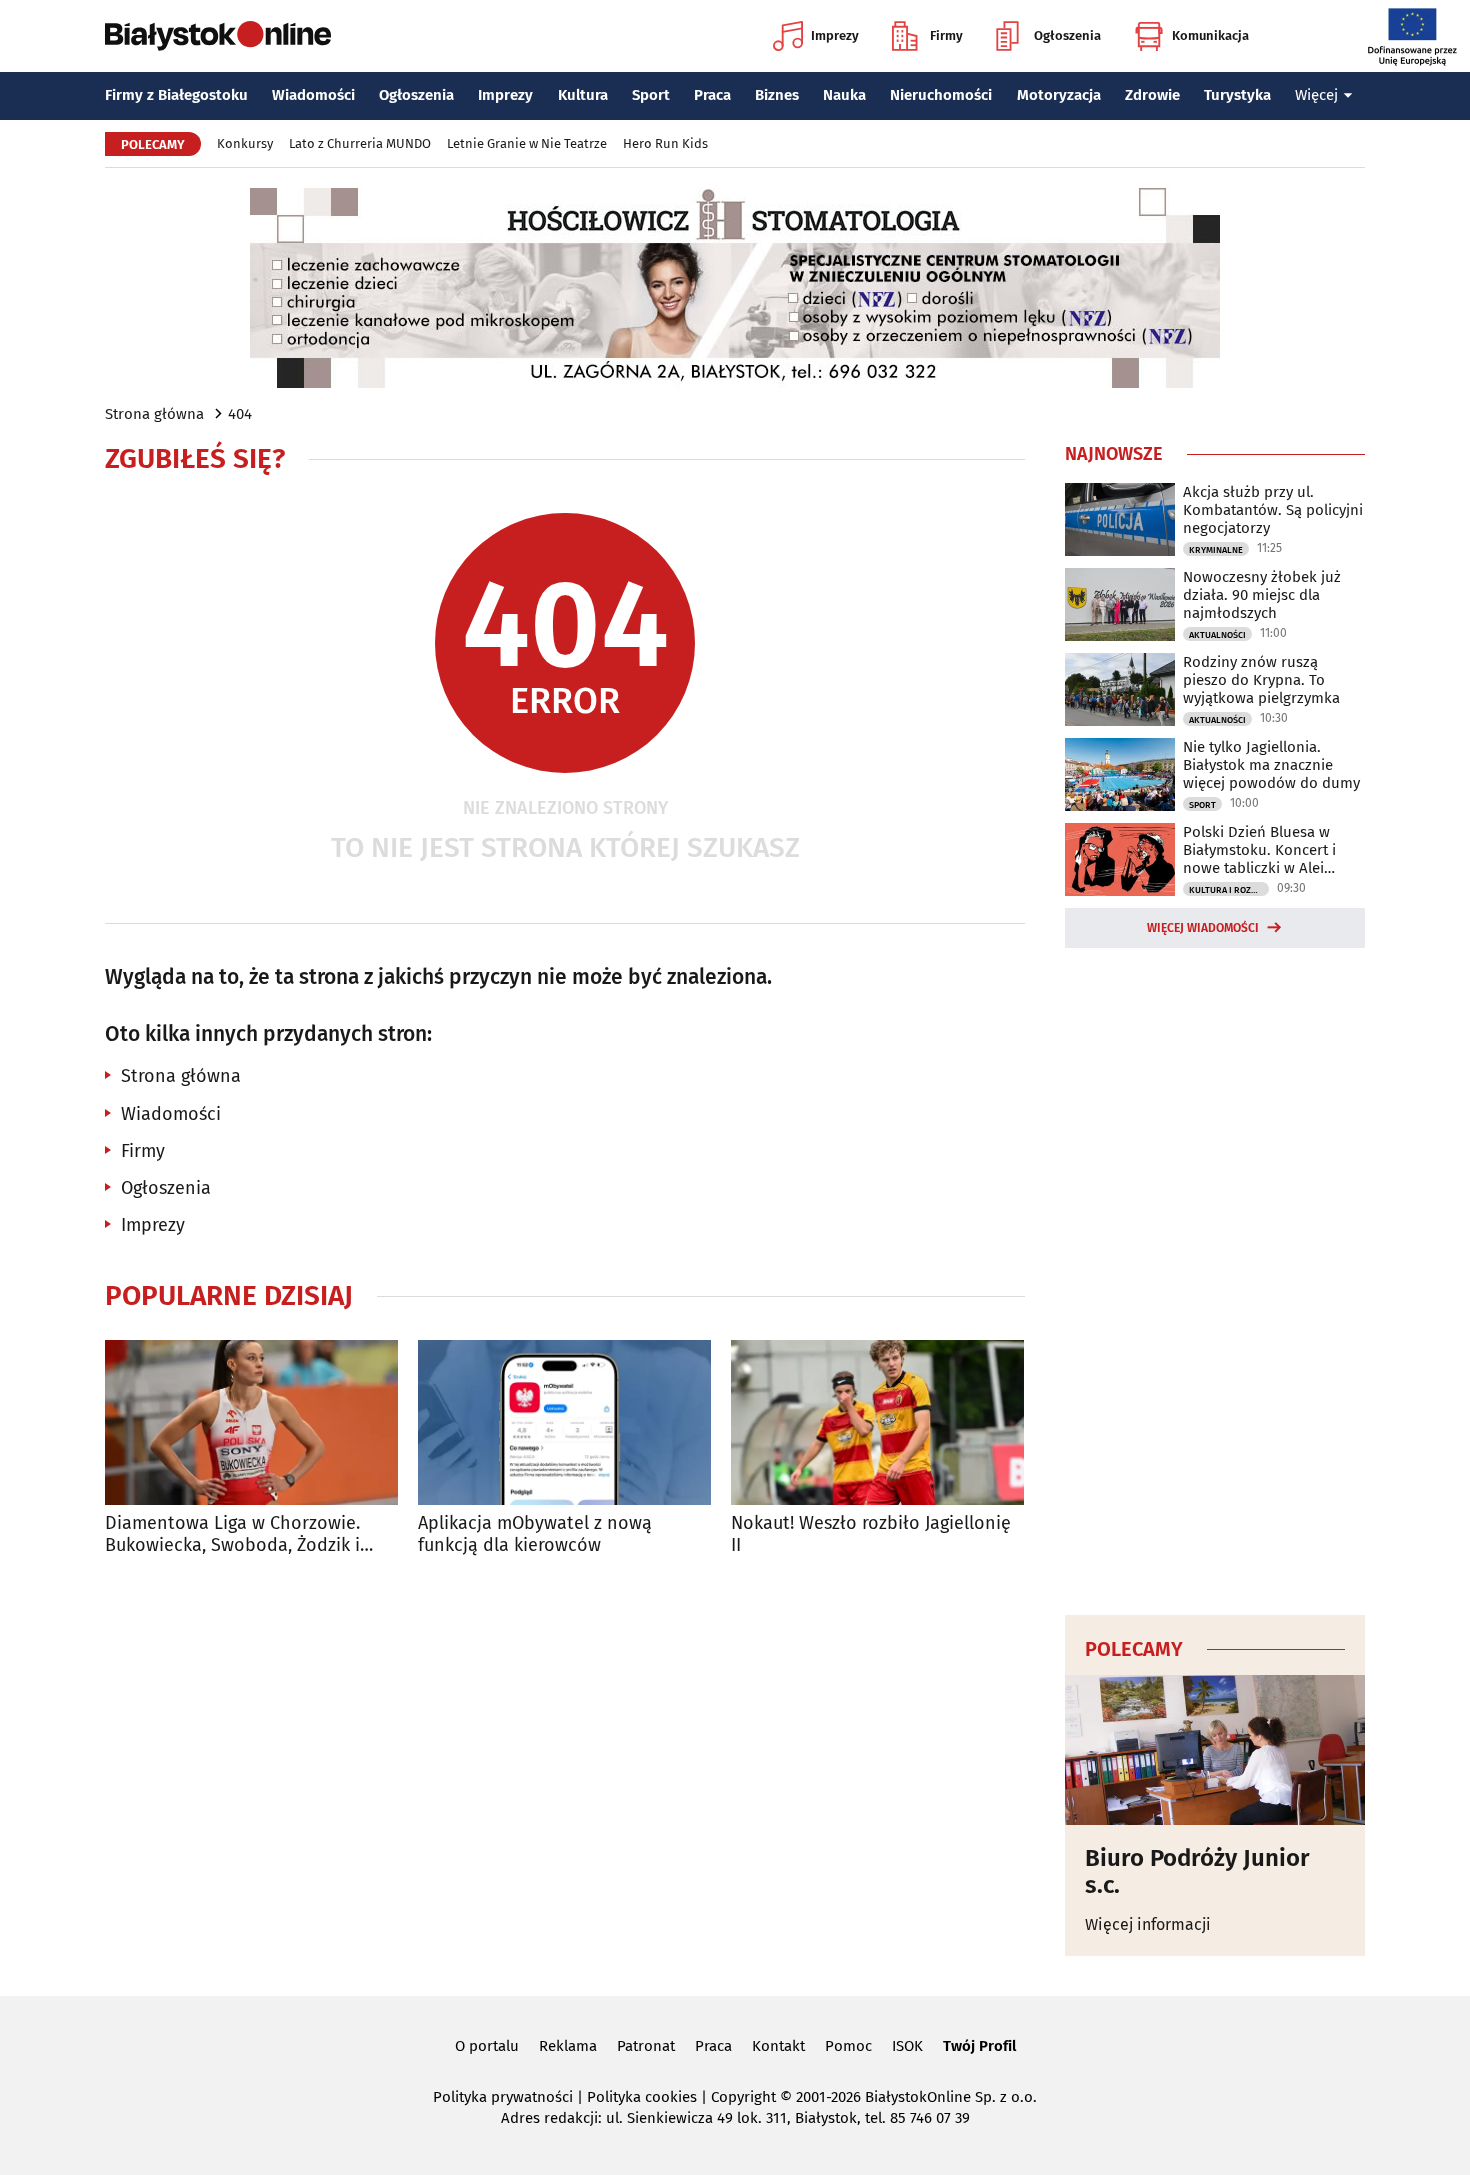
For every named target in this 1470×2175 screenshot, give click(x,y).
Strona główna (154, 414)
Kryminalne (1216, 550)
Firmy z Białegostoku (176, 95)
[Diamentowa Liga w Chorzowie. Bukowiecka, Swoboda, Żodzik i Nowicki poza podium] (251, 1422)
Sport (651, 95)
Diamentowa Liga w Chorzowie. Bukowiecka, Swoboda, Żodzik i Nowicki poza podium (232, 1534)
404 (240, 414)
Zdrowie (1152, 95)
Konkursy (245, 143)
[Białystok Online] (218, 36)
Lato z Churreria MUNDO (360, 143)
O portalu (487, 2046)
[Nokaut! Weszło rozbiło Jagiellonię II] (877, 1422)
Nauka (844, 95)
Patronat (646, 2046)
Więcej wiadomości (1203, 928)
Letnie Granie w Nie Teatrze (527, 143)
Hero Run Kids (665, 143)
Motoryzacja (1059, 95)
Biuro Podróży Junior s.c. (1197, 1871)
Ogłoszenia (1067, 35)
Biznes (777, 95)
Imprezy (835, 35)
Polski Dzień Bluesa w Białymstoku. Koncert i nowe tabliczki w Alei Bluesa (1259, 850)
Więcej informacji (1148, 1924)
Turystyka (1237, 95)
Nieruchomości (941, 95)
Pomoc (848, 2046)
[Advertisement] (1215, 1278)
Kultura (583, 95)
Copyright (743, 2097)
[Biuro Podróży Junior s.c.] (1215, 1750)
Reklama (568, 2046)
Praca (712, 95)
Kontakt (778, 2046)
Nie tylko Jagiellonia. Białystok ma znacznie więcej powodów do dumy (1271, 765)
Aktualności (1217, 635)
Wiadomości (313, 95)
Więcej (1316, 95)
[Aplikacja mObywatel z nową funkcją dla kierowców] (564, 1422)
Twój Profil (979, 2046)
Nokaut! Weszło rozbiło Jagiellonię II (871, 1534)
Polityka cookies (642, 2097)
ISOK (907, 2046)
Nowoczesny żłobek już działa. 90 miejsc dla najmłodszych (1262, 595)
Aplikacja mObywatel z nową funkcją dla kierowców (535, 1534)
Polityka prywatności (503, 2097)
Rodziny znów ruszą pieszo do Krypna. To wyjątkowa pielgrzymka (1261, 680)
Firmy (946, 35)
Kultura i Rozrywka (1229, 890)
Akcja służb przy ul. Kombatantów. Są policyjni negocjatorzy (1273, 510)
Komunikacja (1210, 35)
